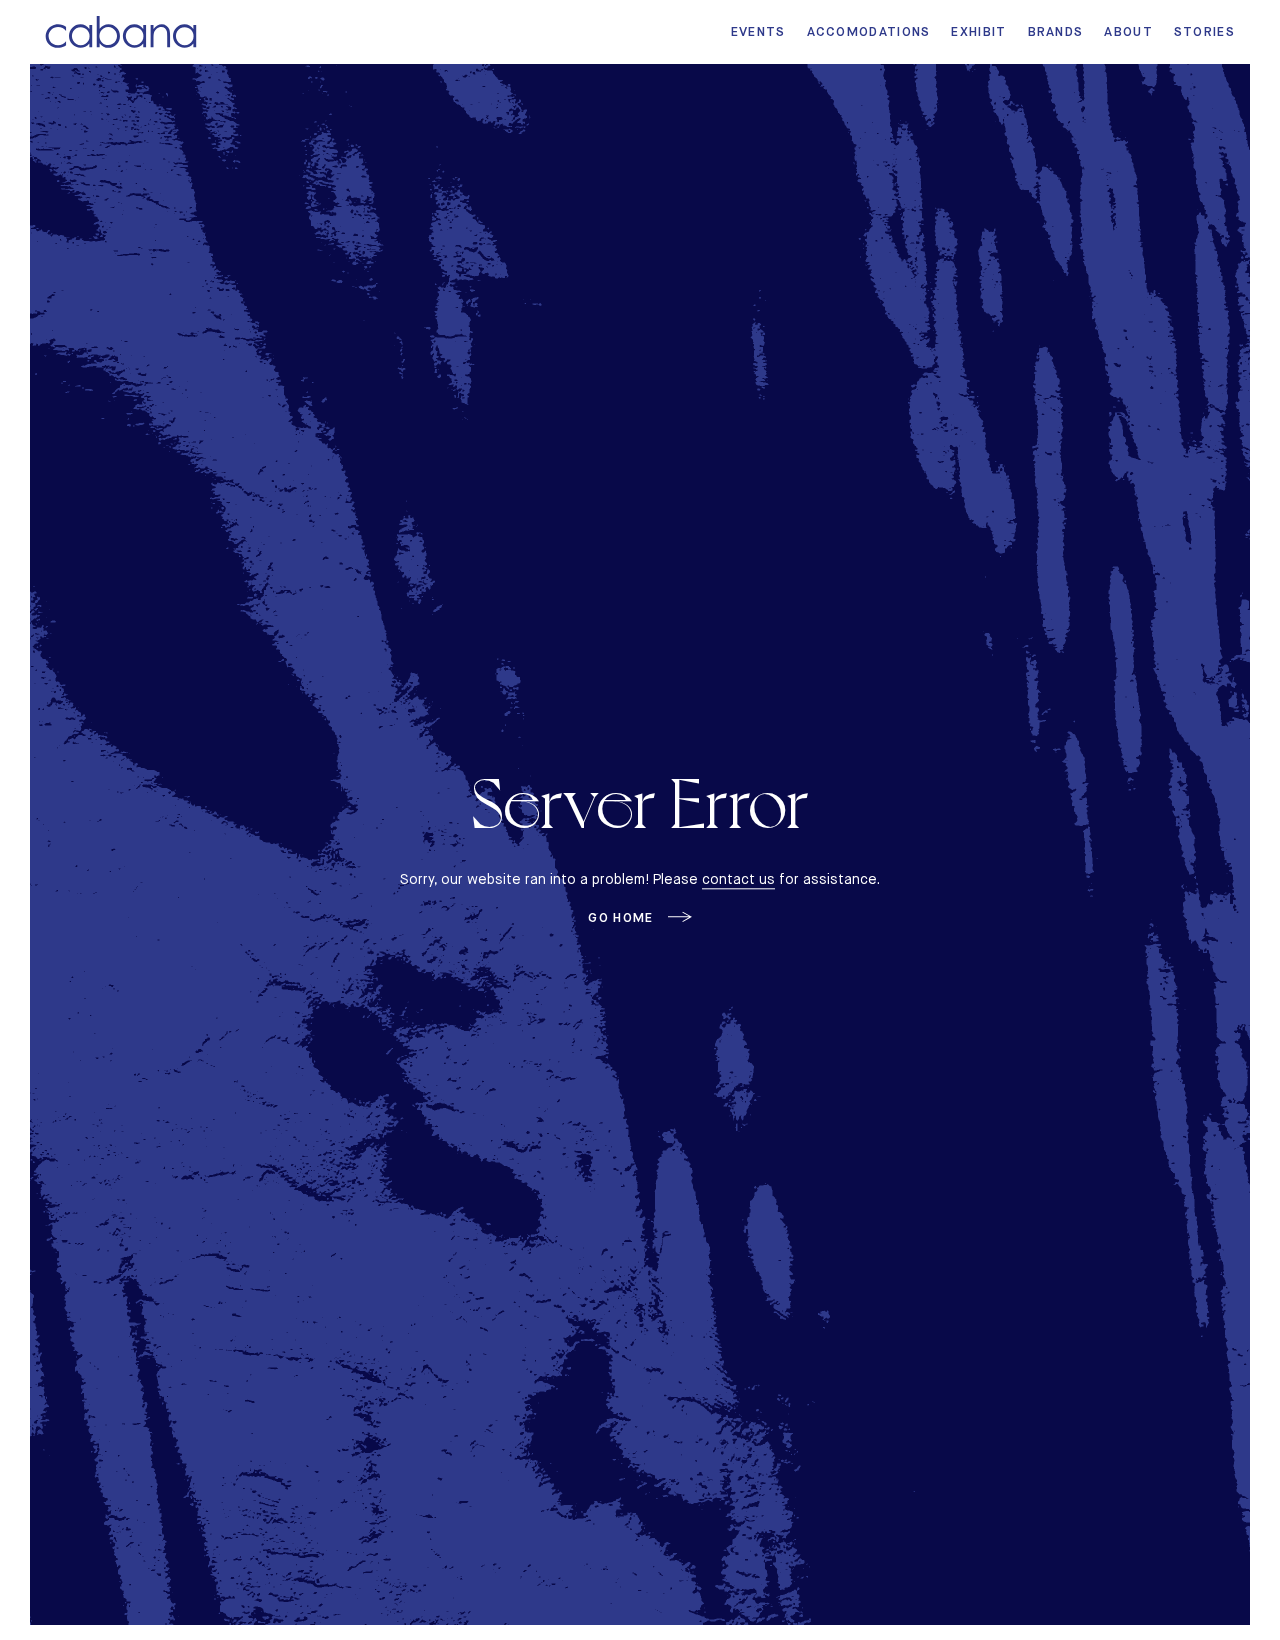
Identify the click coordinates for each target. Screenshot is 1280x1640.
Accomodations (869, 31)
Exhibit (978, 31)
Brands (1056, 31)
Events (758, 31)
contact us (738, 879)
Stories (1204, 31)
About (1128, 31)
